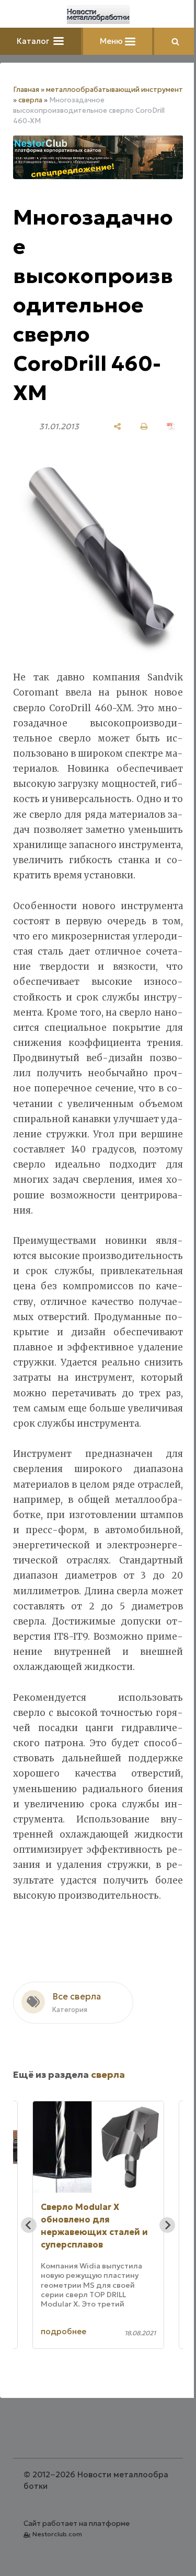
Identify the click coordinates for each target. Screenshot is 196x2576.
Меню (112, 41)
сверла (30, 100)
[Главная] (98, 15)
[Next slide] (167, 2225)
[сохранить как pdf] (171, 426)
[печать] (144, 426)
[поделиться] (117, 426)
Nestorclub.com (57, 2534)
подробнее (65, 2331)
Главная (26, 90)
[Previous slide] (29, 2225)
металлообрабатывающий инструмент (114, 90)
